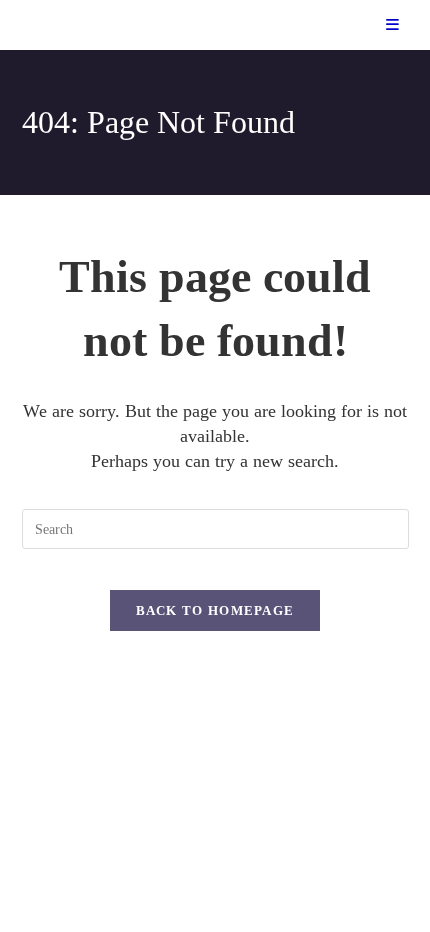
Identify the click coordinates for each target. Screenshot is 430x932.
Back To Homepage (215, 610)
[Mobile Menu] (393, 25)
